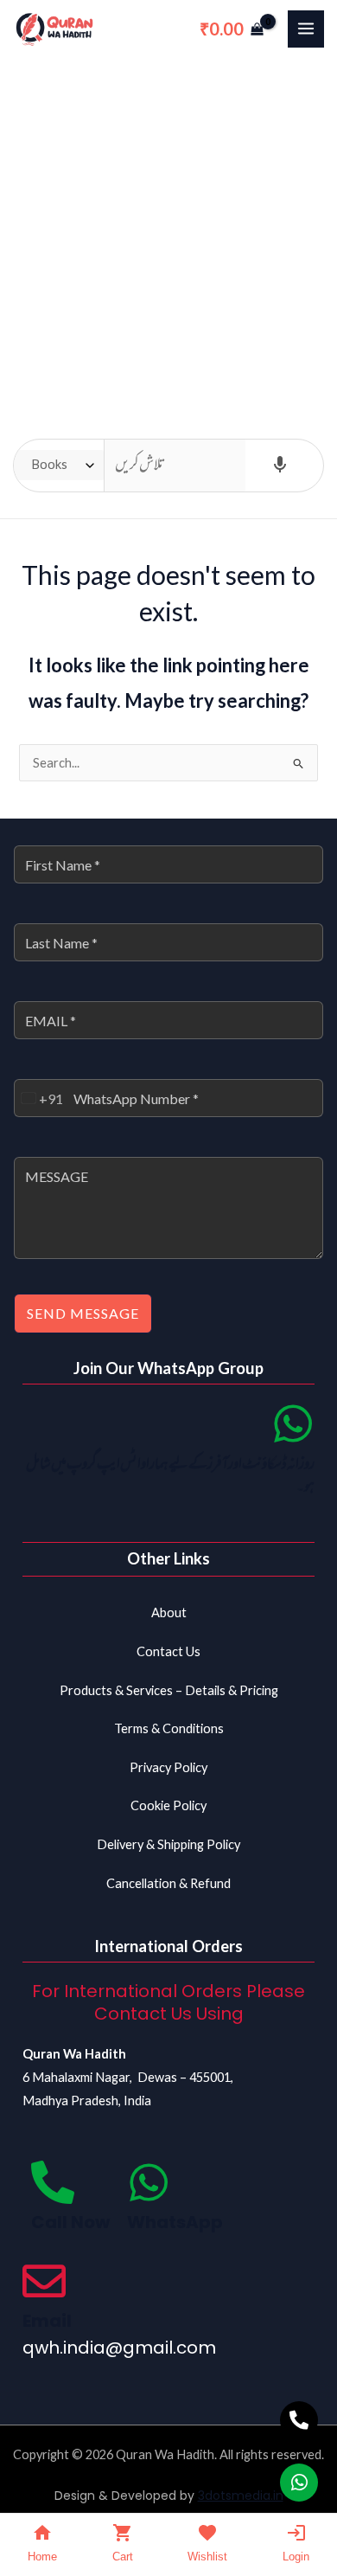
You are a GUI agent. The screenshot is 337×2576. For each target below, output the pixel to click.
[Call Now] (53, 2182)
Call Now (70, 2222)
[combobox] (39, 1098)
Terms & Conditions (169, 1728)
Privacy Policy (168, 1767)
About (169, 1612)
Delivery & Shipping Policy (168, 1844)
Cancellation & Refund (168, 1883)
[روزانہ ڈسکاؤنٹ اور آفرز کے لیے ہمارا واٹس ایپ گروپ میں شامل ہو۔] (293, 1423)
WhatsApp (175, 2222)
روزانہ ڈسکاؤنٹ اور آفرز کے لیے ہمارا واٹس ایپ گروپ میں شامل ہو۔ (170, 1476)
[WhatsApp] (149, 2182)
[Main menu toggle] (306, 29)
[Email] (44, 2281)
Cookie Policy (168, 1805)
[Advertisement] (168, 235)
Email (47, 2321)
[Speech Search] (280, 466)
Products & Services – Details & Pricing (169, 1690)
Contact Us (168, 1651)
